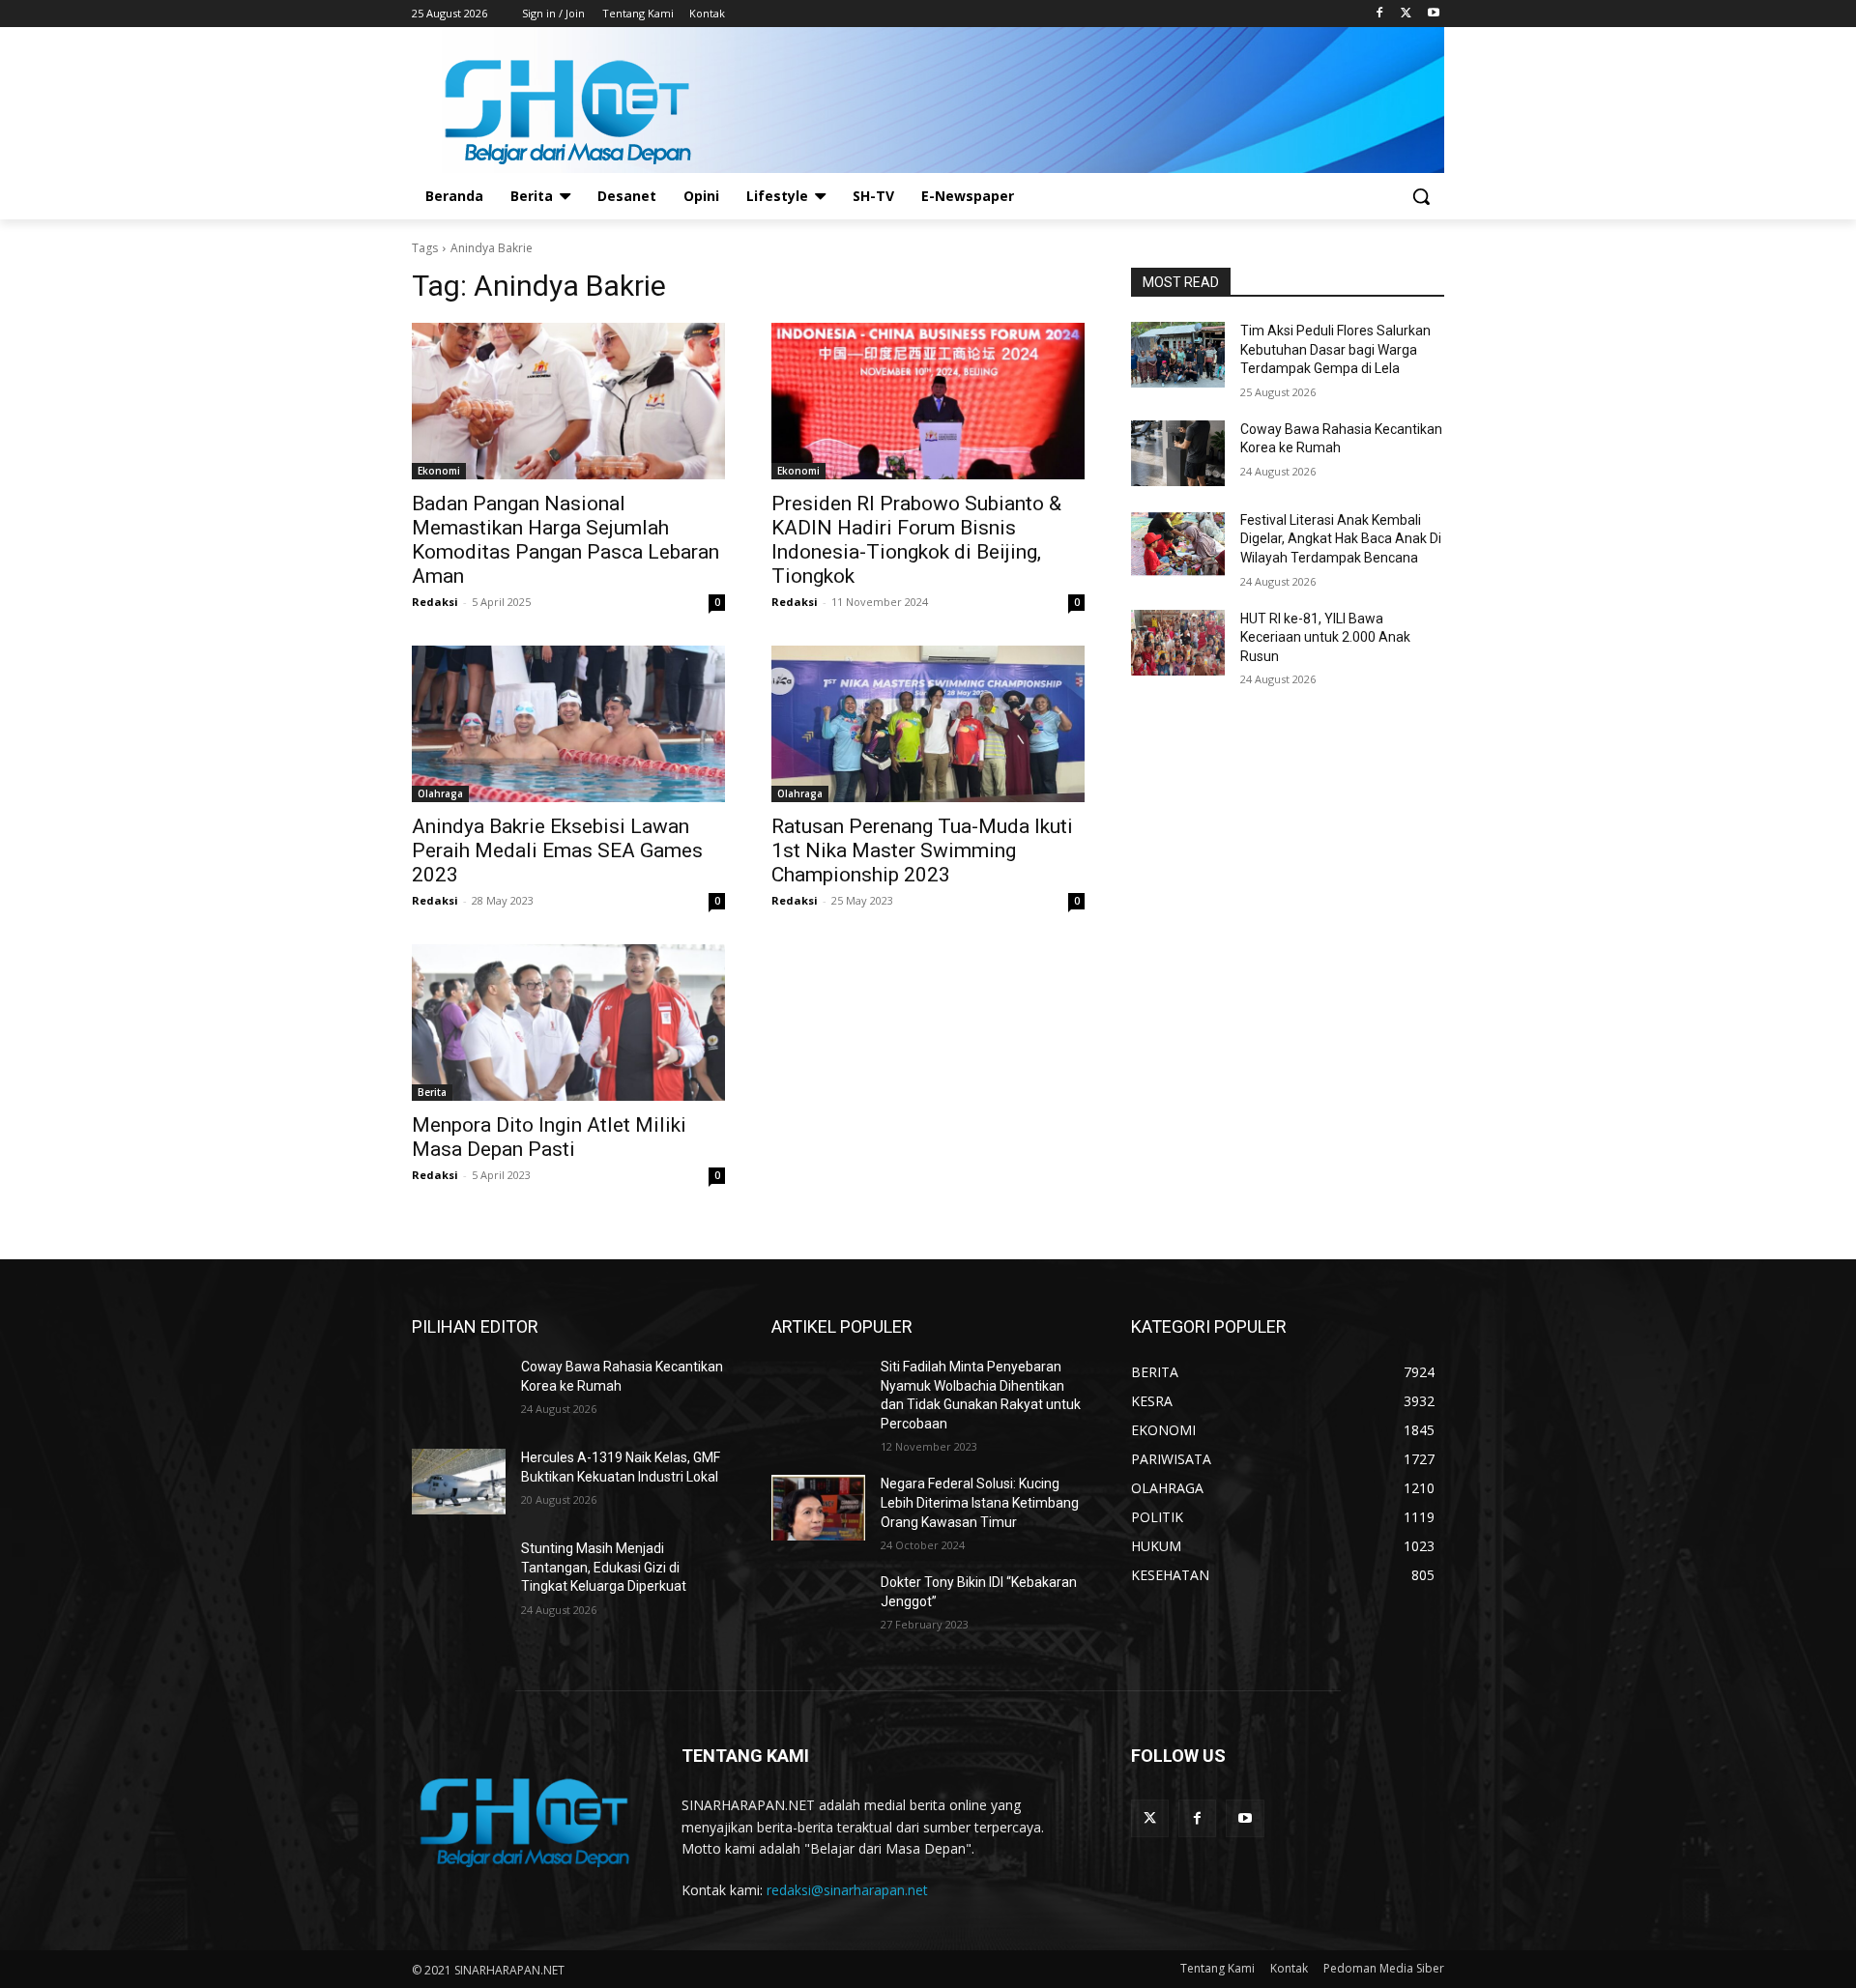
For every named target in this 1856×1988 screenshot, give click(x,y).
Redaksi (435, 602)
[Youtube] (1433, 14)
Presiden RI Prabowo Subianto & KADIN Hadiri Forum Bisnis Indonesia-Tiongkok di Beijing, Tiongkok (916, 540)
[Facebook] (1380, 14)
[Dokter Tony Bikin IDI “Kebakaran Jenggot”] (818, 1606)
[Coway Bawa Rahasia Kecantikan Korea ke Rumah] (1178, 453)
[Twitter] (1406, 14)
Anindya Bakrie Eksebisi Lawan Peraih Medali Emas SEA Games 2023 (557, 850)
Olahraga (440, 793)
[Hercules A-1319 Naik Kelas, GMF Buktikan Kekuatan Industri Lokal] (459, 1482)
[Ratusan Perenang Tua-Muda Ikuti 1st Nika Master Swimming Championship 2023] (928, 724)
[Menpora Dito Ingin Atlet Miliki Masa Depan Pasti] (568, 1023)
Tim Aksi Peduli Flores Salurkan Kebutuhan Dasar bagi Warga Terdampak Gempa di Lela (1335, 349)
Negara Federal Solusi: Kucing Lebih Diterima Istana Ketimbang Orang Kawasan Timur (980, 1502)
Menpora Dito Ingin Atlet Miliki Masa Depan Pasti (549, 1137)
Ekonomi (439, 471)
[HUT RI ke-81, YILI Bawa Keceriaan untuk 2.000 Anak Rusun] (1178, 643)
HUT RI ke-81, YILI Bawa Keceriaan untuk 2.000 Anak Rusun (1325, 637)
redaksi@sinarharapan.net (847, 1890)
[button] (1421, 196)
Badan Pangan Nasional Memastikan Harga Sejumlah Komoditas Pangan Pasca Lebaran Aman (565, 540)
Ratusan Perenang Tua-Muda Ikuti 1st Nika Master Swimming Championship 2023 (922, 850)
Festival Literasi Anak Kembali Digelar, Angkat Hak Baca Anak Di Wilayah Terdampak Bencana (1341, 539)
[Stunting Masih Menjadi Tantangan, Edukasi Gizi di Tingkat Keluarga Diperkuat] (459, 1572)
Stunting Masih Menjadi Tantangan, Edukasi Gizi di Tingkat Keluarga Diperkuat (604, 1567)
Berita (432, 1092)
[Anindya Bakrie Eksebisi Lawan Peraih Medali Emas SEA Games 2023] (568, 724)
